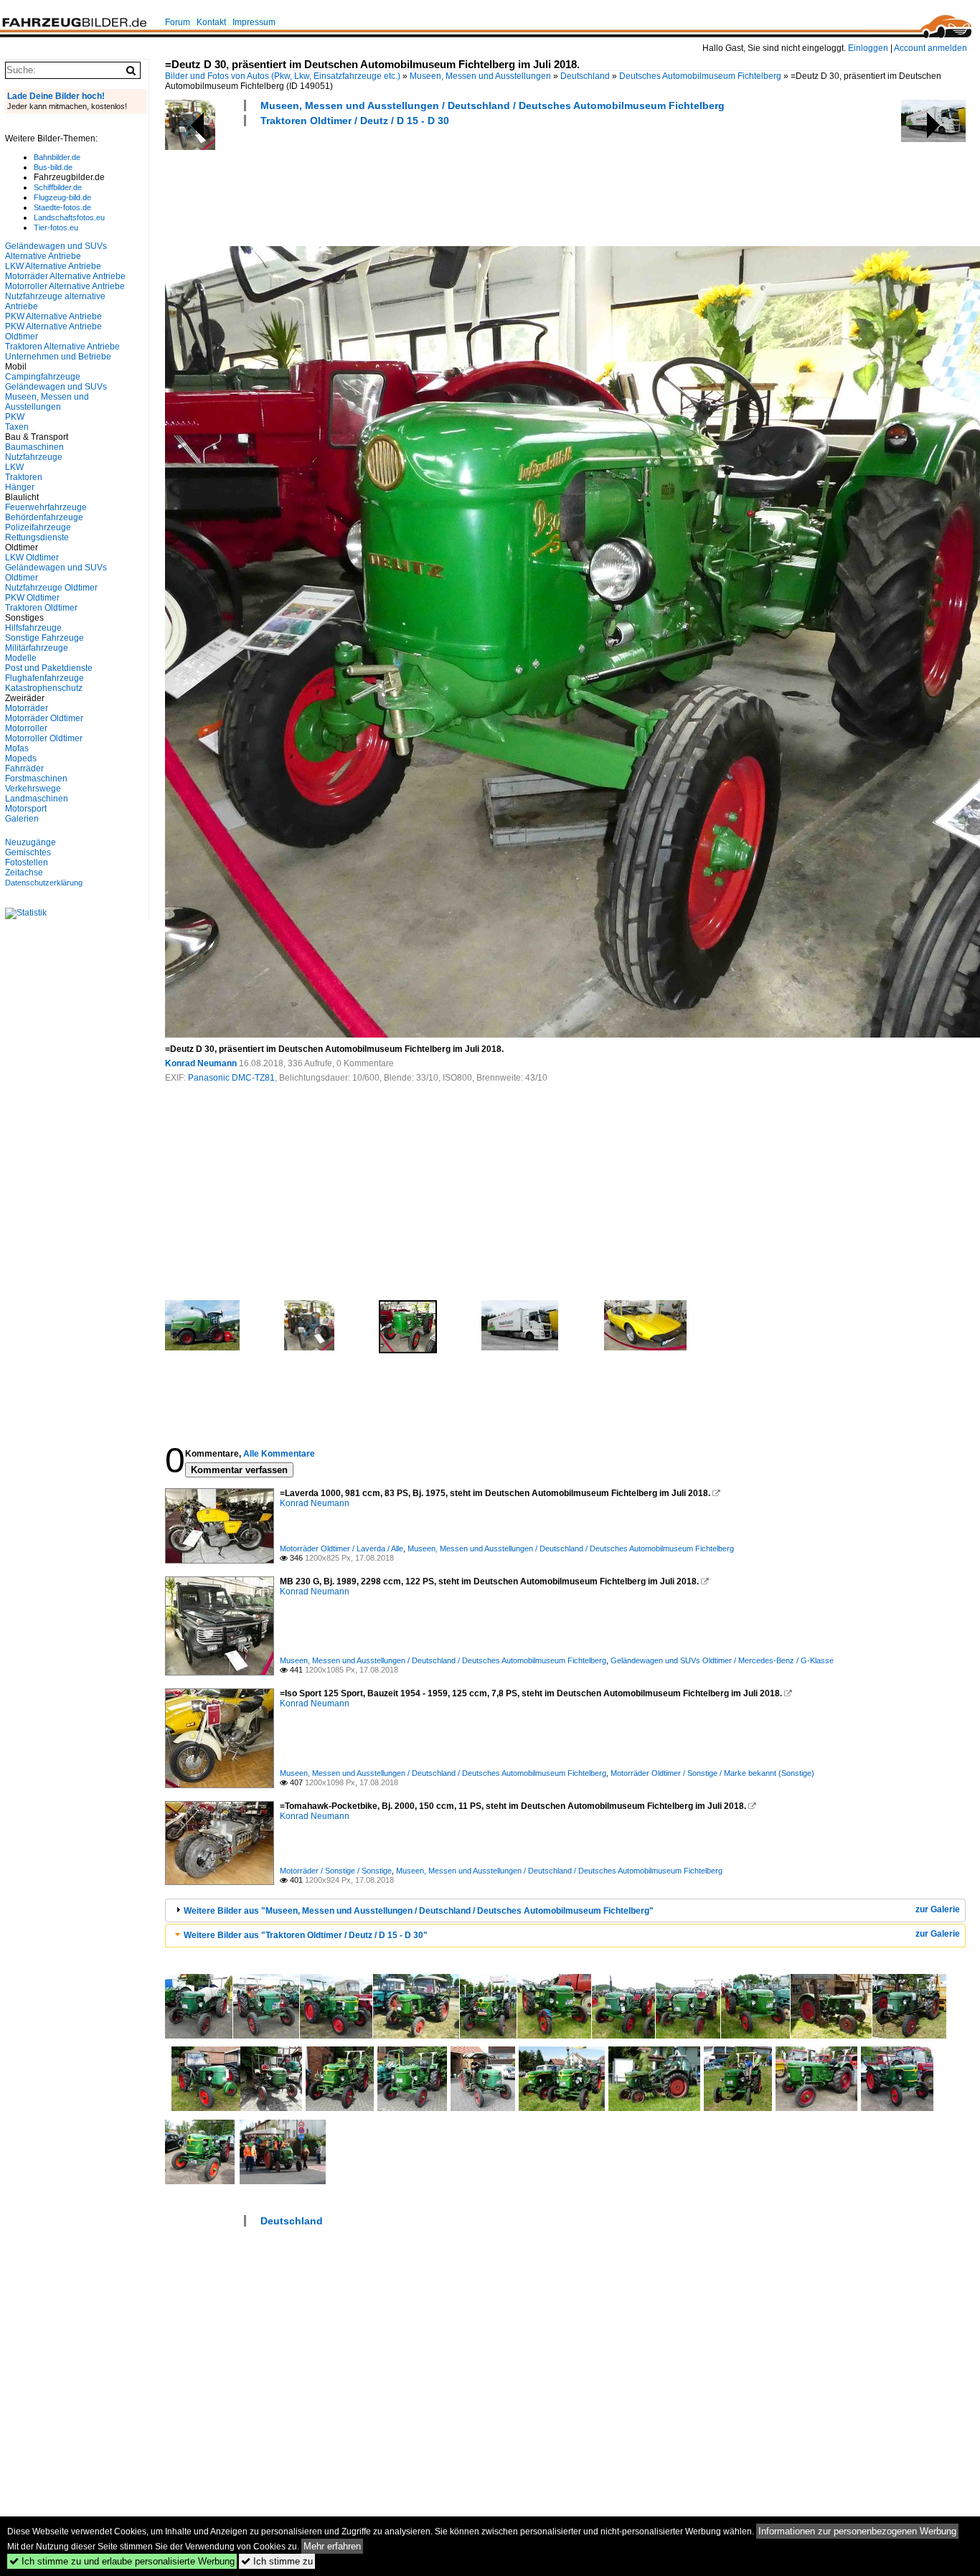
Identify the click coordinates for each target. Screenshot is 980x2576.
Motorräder (27, 708)
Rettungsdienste (37, 537)
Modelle (21, 658)
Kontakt (211, 22)
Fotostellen (27, 862)
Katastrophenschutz (44, 688)
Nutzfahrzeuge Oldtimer (51, 588)
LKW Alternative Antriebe (53, 266)
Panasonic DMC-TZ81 (231, 1078)
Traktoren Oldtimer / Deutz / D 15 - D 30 (355, 121)
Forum (178, 22)
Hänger (20, 487)
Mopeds (21, 758)
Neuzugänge (30, 842)
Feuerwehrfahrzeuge (46, 507)
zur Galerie (938, 1909)
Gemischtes (28, 852)
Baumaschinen (34, 447)
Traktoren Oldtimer (41, 608)
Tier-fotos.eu (56, 227)
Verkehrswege (33, 789)
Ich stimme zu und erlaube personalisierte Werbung (122, 2561)
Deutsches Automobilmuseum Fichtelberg (700, 76)
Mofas (17, 748)
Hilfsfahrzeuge (33, 628)
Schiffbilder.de (58, 187)
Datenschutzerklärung (44, 883)
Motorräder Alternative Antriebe (65, 276)
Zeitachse (24, 873)
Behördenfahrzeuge (44, 517)
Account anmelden (930, 48)
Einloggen (868, 48)
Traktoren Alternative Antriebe (62, 347)
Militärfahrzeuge (37, 648)
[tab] (565, 1910)
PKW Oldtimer (32, 598)
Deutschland (585, 76)
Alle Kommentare (279, 1454)
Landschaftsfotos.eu (69, 217)
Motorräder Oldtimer (44, 718)
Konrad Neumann (201, 1063)
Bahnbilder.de (57, 157)
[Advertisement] (426, 184)
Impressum (254, 22)
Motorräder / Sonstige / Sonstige (336, 1871)
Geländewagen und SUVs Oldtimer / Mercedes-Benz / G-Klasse (722, 1660)
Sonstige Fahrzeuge (44, 638)
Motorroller (26, 728)
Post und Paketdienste (49, 668)
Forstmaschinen (36, 779)
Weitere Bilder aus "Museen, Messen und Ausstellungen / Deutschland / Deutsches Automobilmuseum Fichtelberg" (419, 1911)
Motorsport (26, 809)
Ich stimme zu (277, 2561)
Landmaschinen (37, 799)
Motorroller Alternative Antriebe (65, 286)
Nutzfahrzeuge (34, 457)
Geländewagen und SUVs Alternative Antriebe (56, 251)
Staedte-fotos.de (62, 207)
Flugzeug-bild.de (62, 197)
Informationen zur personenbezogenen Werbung (857, 2531)
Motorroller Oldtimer (44, 738)
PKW (15, 417)
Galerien (22, 819)
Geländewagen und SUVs (56, 387)
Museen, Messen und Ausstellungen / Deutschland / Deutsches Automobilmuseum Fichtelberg (493, 105)
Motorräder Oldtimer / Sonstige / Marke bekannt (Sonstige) (712, 1773)
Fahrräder (24, 768)
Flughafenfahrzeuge (44, 678)
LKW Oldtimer (32, 558)
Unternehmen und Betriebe (58, 357)
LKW (14, 467)
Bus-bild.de (53, 167)
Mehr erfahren (332, 2546)
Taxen (17, 427)
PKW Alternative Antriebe (53, 316)
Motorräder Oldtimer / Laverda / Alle (341, 1548)
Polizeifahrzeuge (38, 527)
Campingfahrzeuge (43, 377)
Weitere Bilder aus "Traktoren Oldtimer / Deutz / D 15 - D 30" (306, 1935)
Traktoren (24, 477)
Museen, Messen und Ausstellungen (480, 76)
